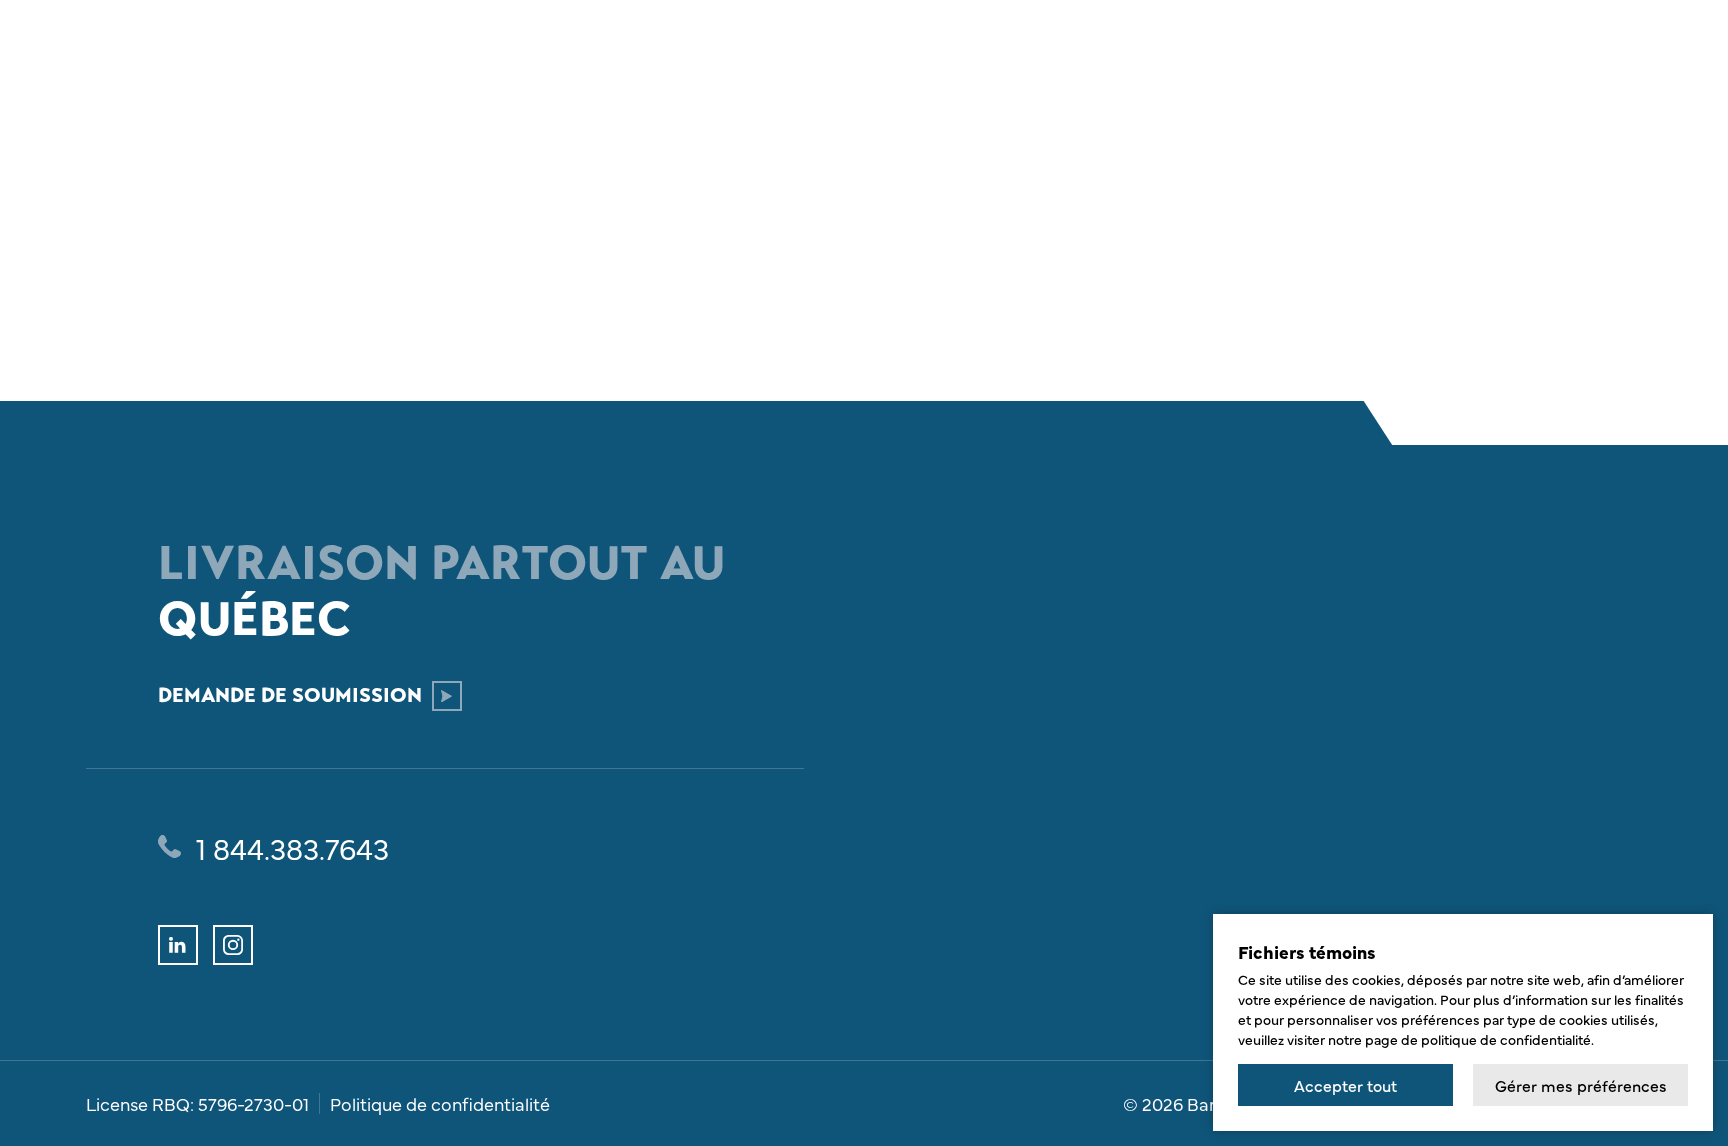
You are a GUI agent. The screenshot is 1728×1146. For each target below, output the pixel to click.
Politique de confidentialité (440, 1104)
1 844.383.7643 (292, 847)
